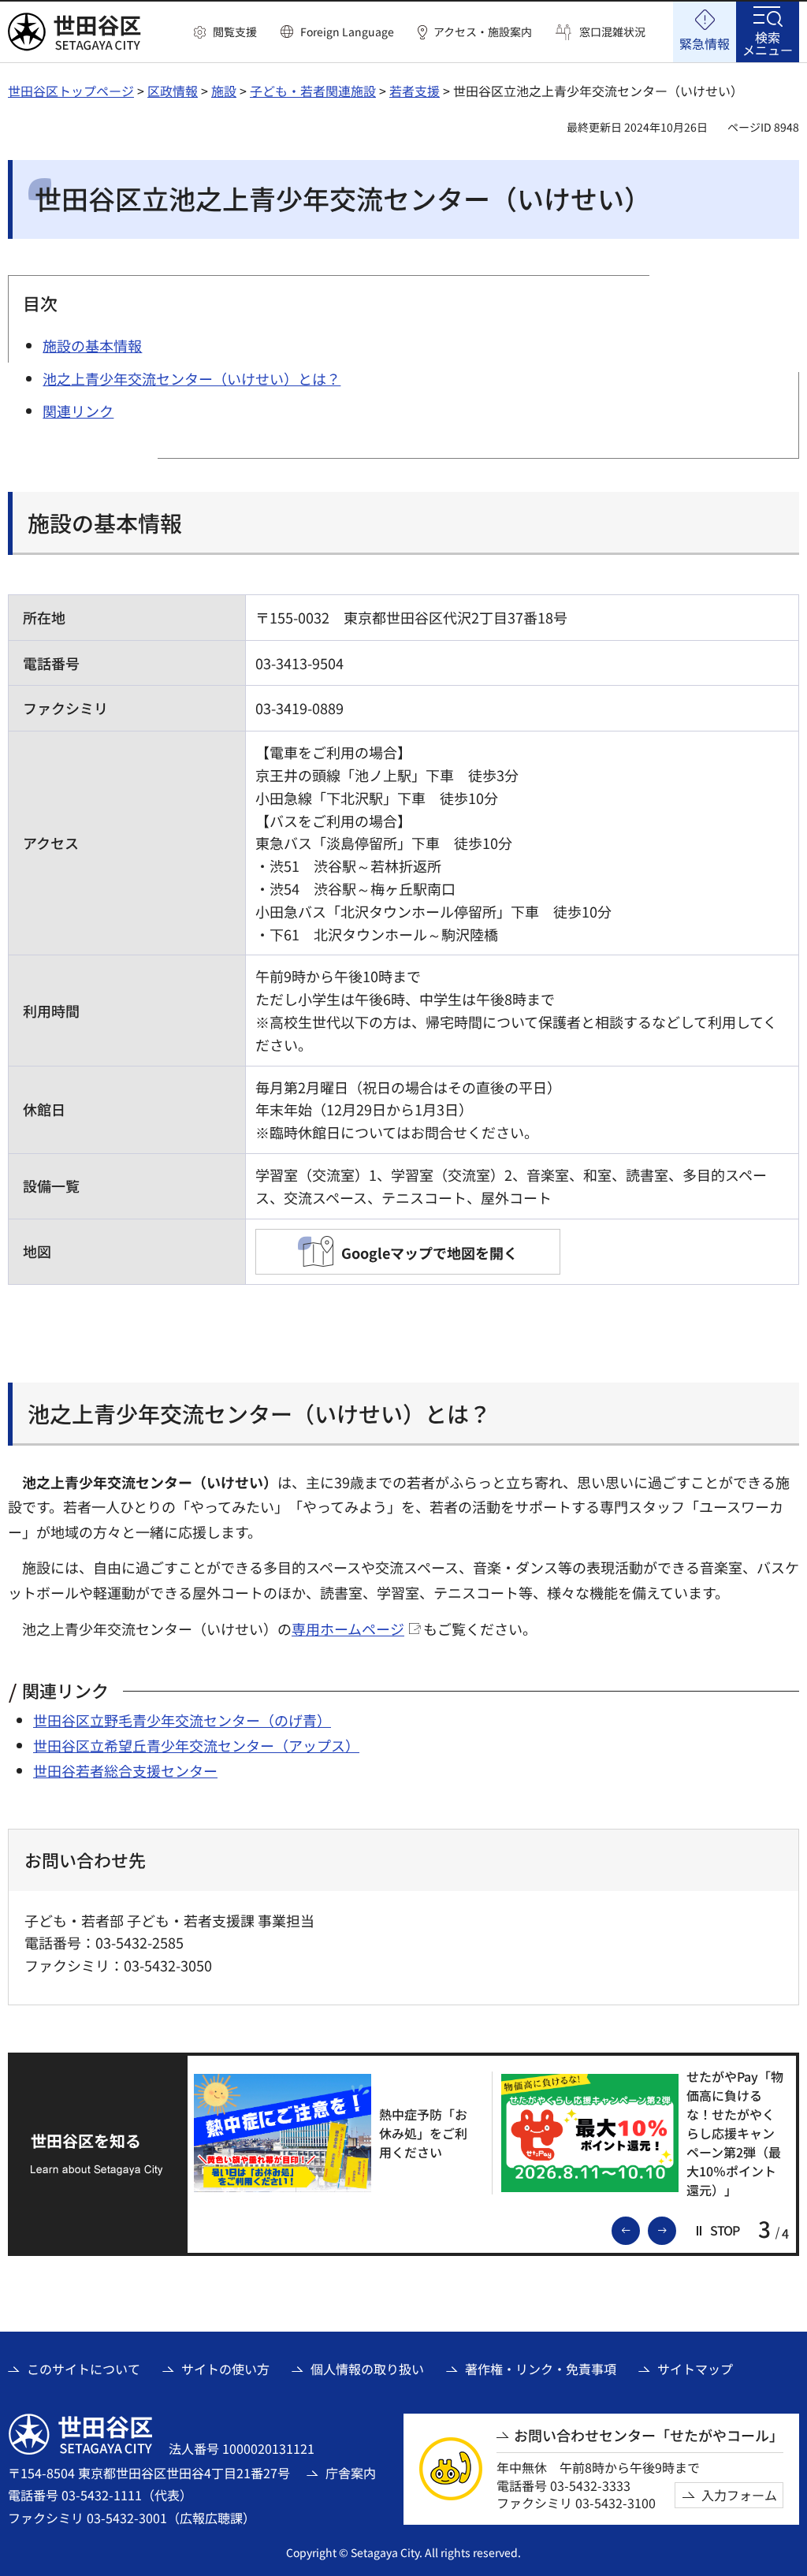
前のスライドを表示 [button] (639, 2229)
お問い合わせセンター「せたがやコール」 (649, 2435)
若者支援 (415, 91)
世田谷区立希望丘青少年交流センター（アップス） (196, 1745)
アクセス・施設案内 (483, 32)
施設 (224, 91)
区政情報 (173, 91)
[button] (225, 32)
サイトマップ (695, 2369)
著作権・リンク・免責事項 (541, 2369)
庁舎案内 (351, 2473)
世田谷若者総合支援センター (125, 1770)
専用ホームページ (348, 1629)
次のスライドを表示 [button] (675, 2229)
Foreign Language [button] (347, 32)
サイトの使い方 (225, 2369)
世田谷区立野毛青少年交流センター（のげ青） (182, 1720)
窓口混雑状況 (612, 32)
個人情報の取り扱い (367, 2369)
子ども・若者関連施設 (313, 91)
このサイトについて (84, 2369)
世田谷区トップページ (71, 91)
